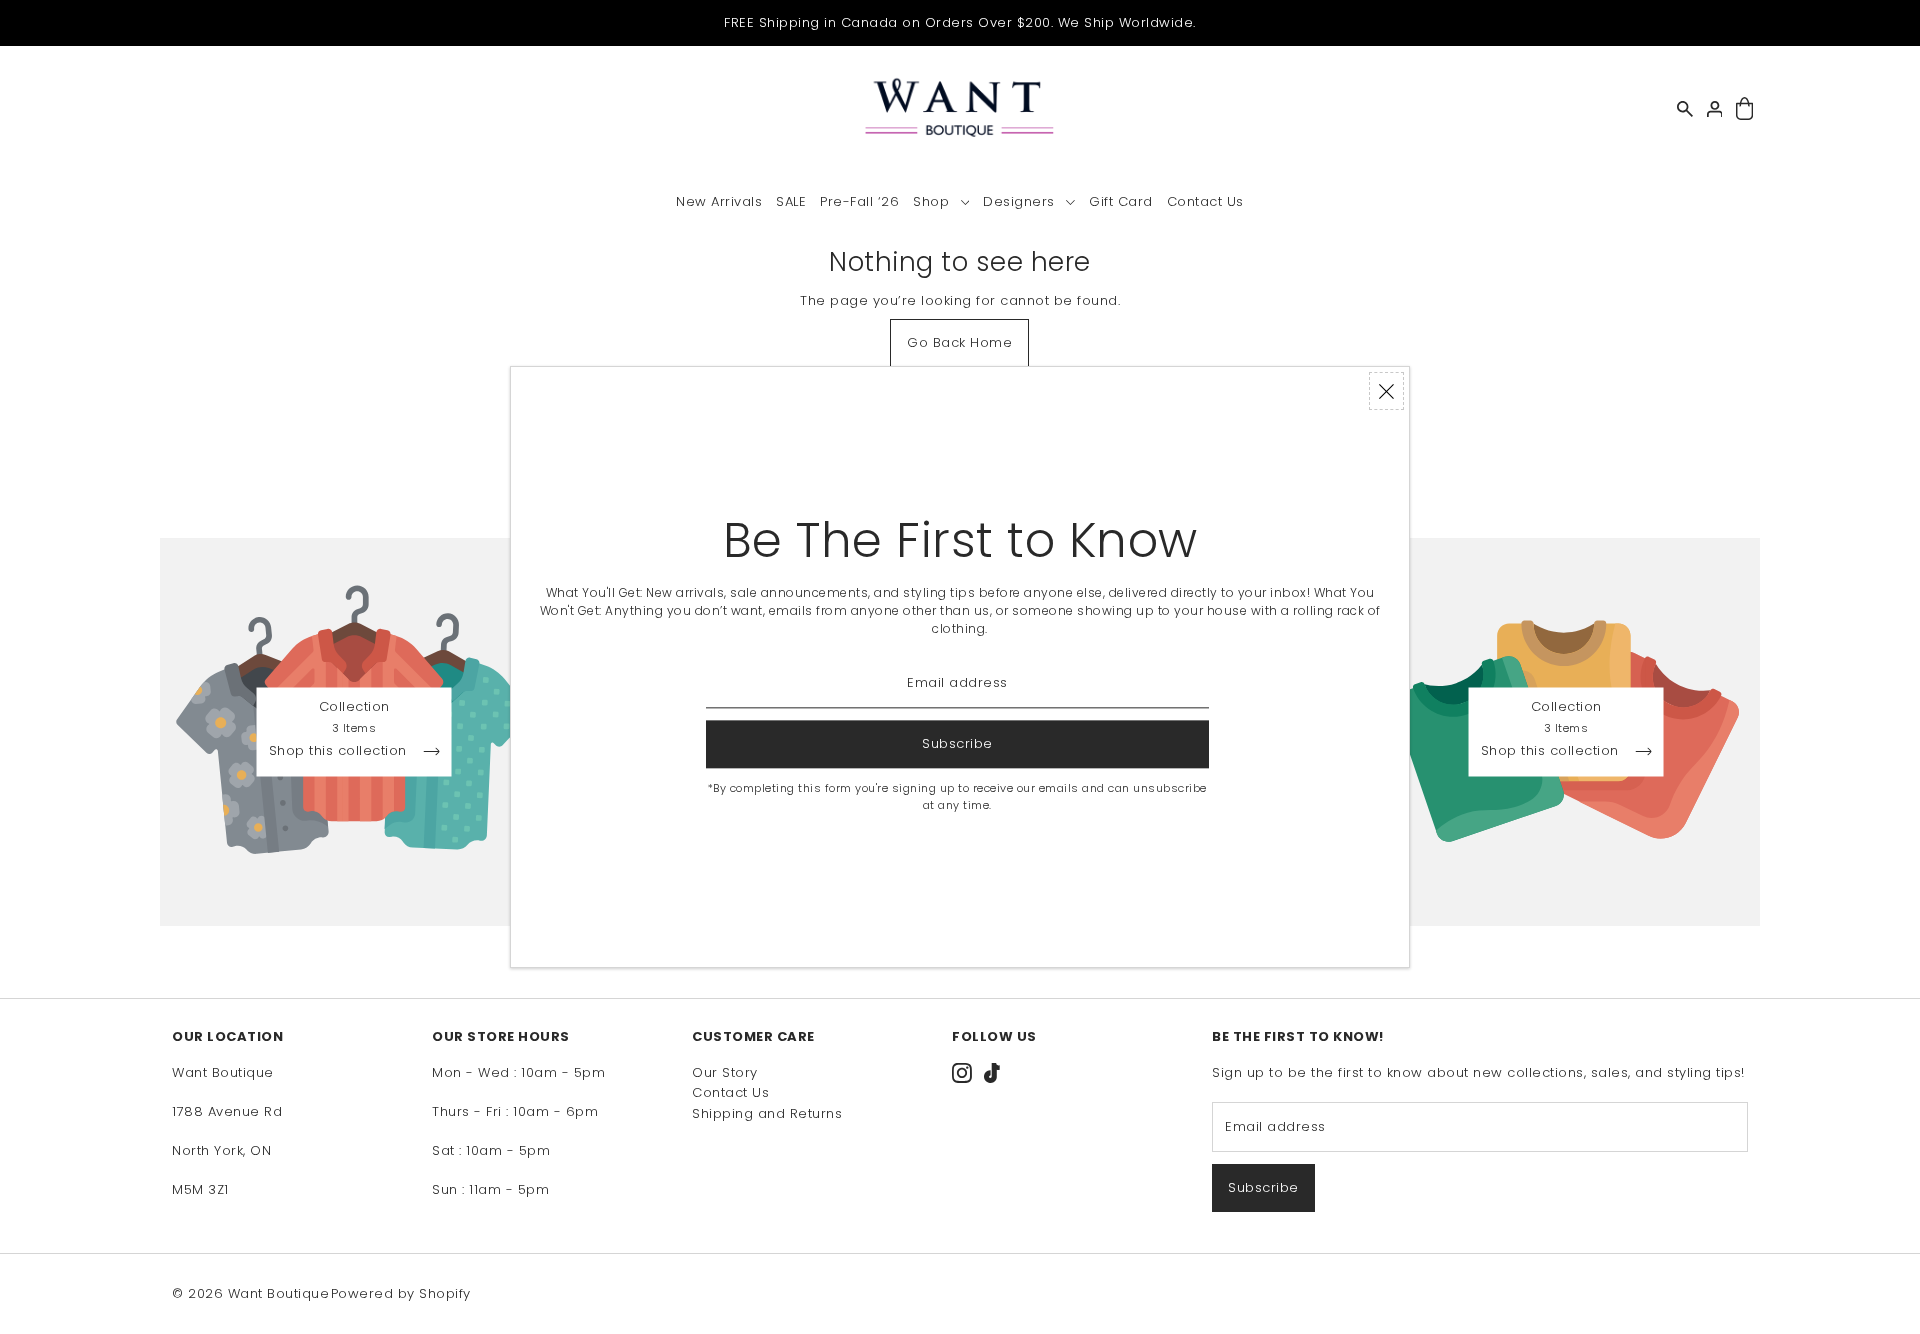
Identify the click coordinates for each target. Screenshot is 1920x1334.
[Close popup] (1386, 391)
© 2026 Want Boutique (250, 1293)
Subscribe (1263, 1187)
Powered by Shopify (401, 1293)
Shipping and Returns (767, 1113)
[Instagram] (962, 1073)
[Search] (1685, 109)
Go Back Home (959, 342)
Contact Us (730, 1092)
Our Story (725, 1072)
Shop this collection (340, 752)
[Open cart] (1744, 109)
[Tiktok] (992, 1073)
